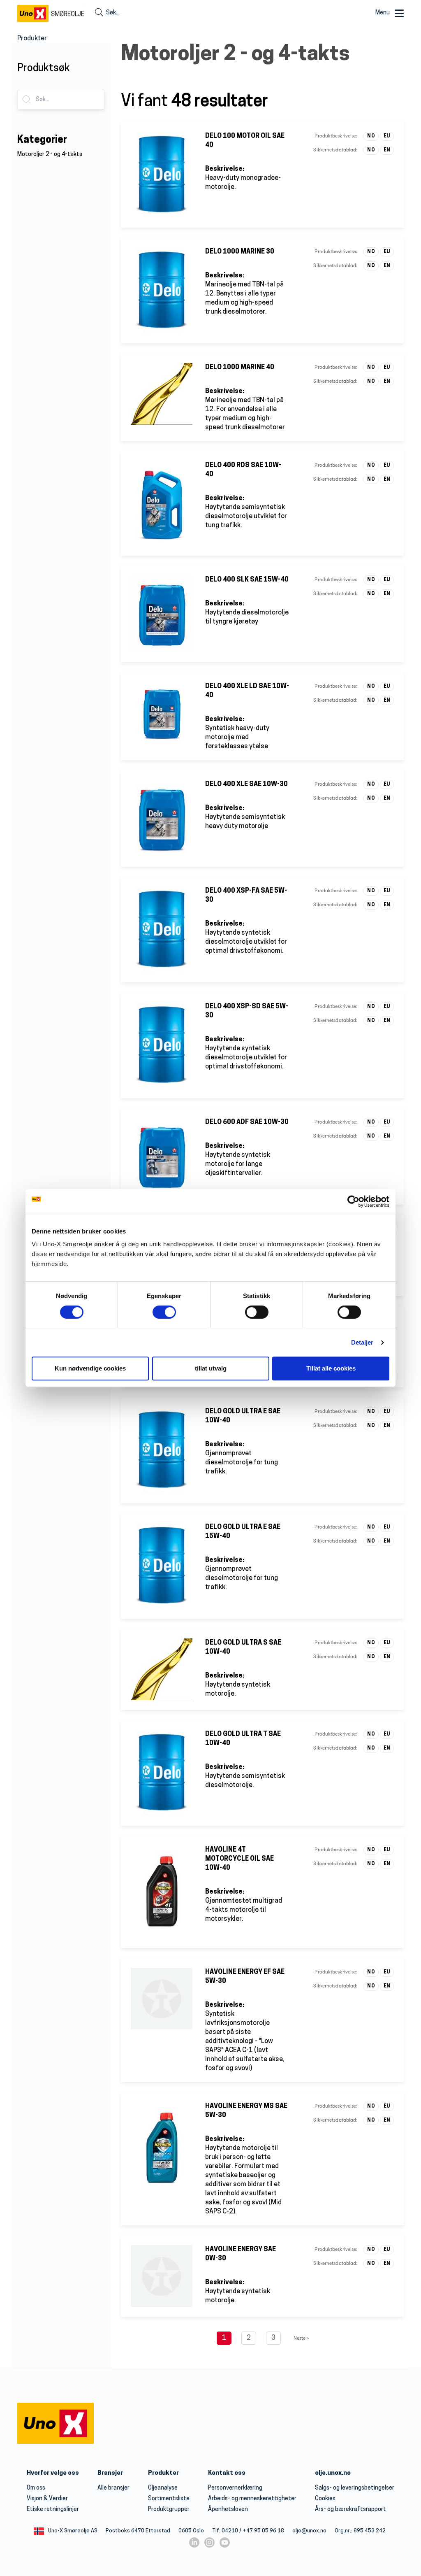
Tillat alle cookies (331, 1368)
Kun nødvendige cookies (90, 1368)
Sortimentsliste (169, 2499)
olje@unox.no (309, 2531)
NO (371, 136)
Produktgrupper (169, 2510)
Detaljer (362, 1342)
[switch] (164, 1312)
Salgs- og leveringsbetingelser (355, 2488)
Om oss (36, 2488)
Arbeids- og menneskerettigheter (252, 2499)
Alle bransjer (113, 2488)
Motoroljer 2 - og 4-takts (50, 155)
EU (387, 136)
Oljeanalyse (163, 2488)
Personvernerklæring (235, 2488)
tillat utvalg (211, 1368)
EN (387, 150)
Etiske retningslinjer (53, 2510)
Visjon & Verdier (47, 2499)
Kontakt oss (227, 2473)
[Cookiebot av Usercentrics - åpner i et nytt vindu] (353, 1201)
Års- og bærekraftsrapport (350, 2510)
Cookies (325, 2499)
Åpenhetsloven (228, 2510)
